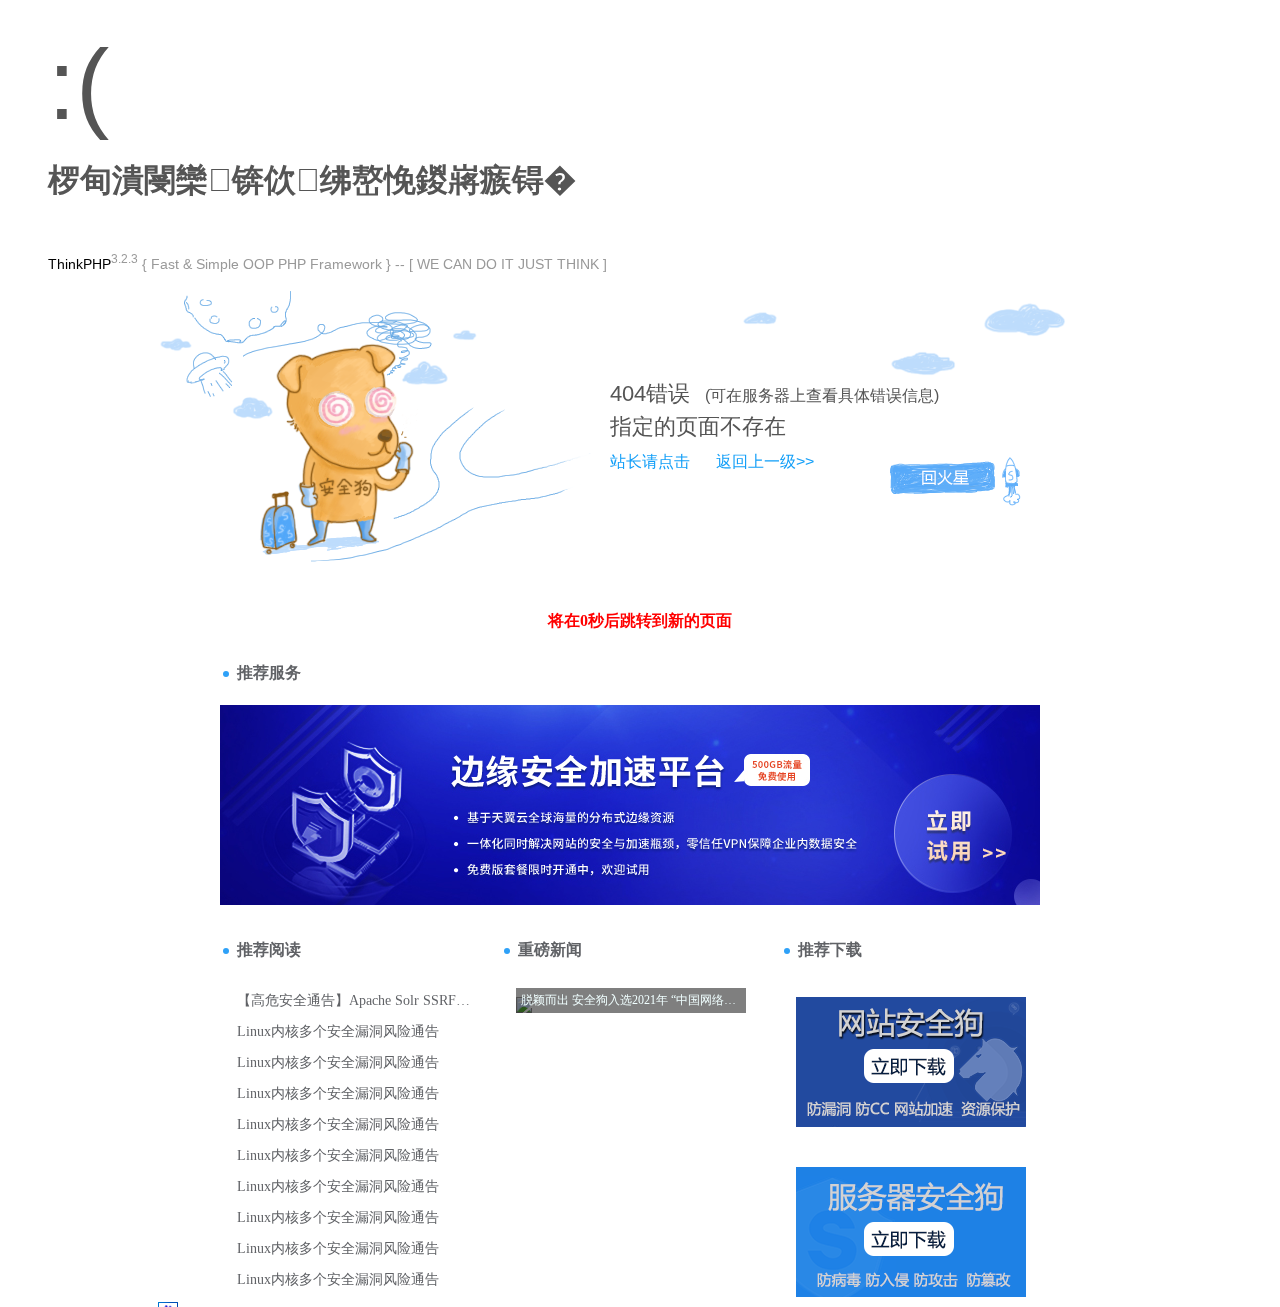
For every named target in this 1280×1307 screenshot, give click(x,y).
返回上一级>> (765, 461)
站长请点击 (650, 461)
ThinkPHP (79, 264)
